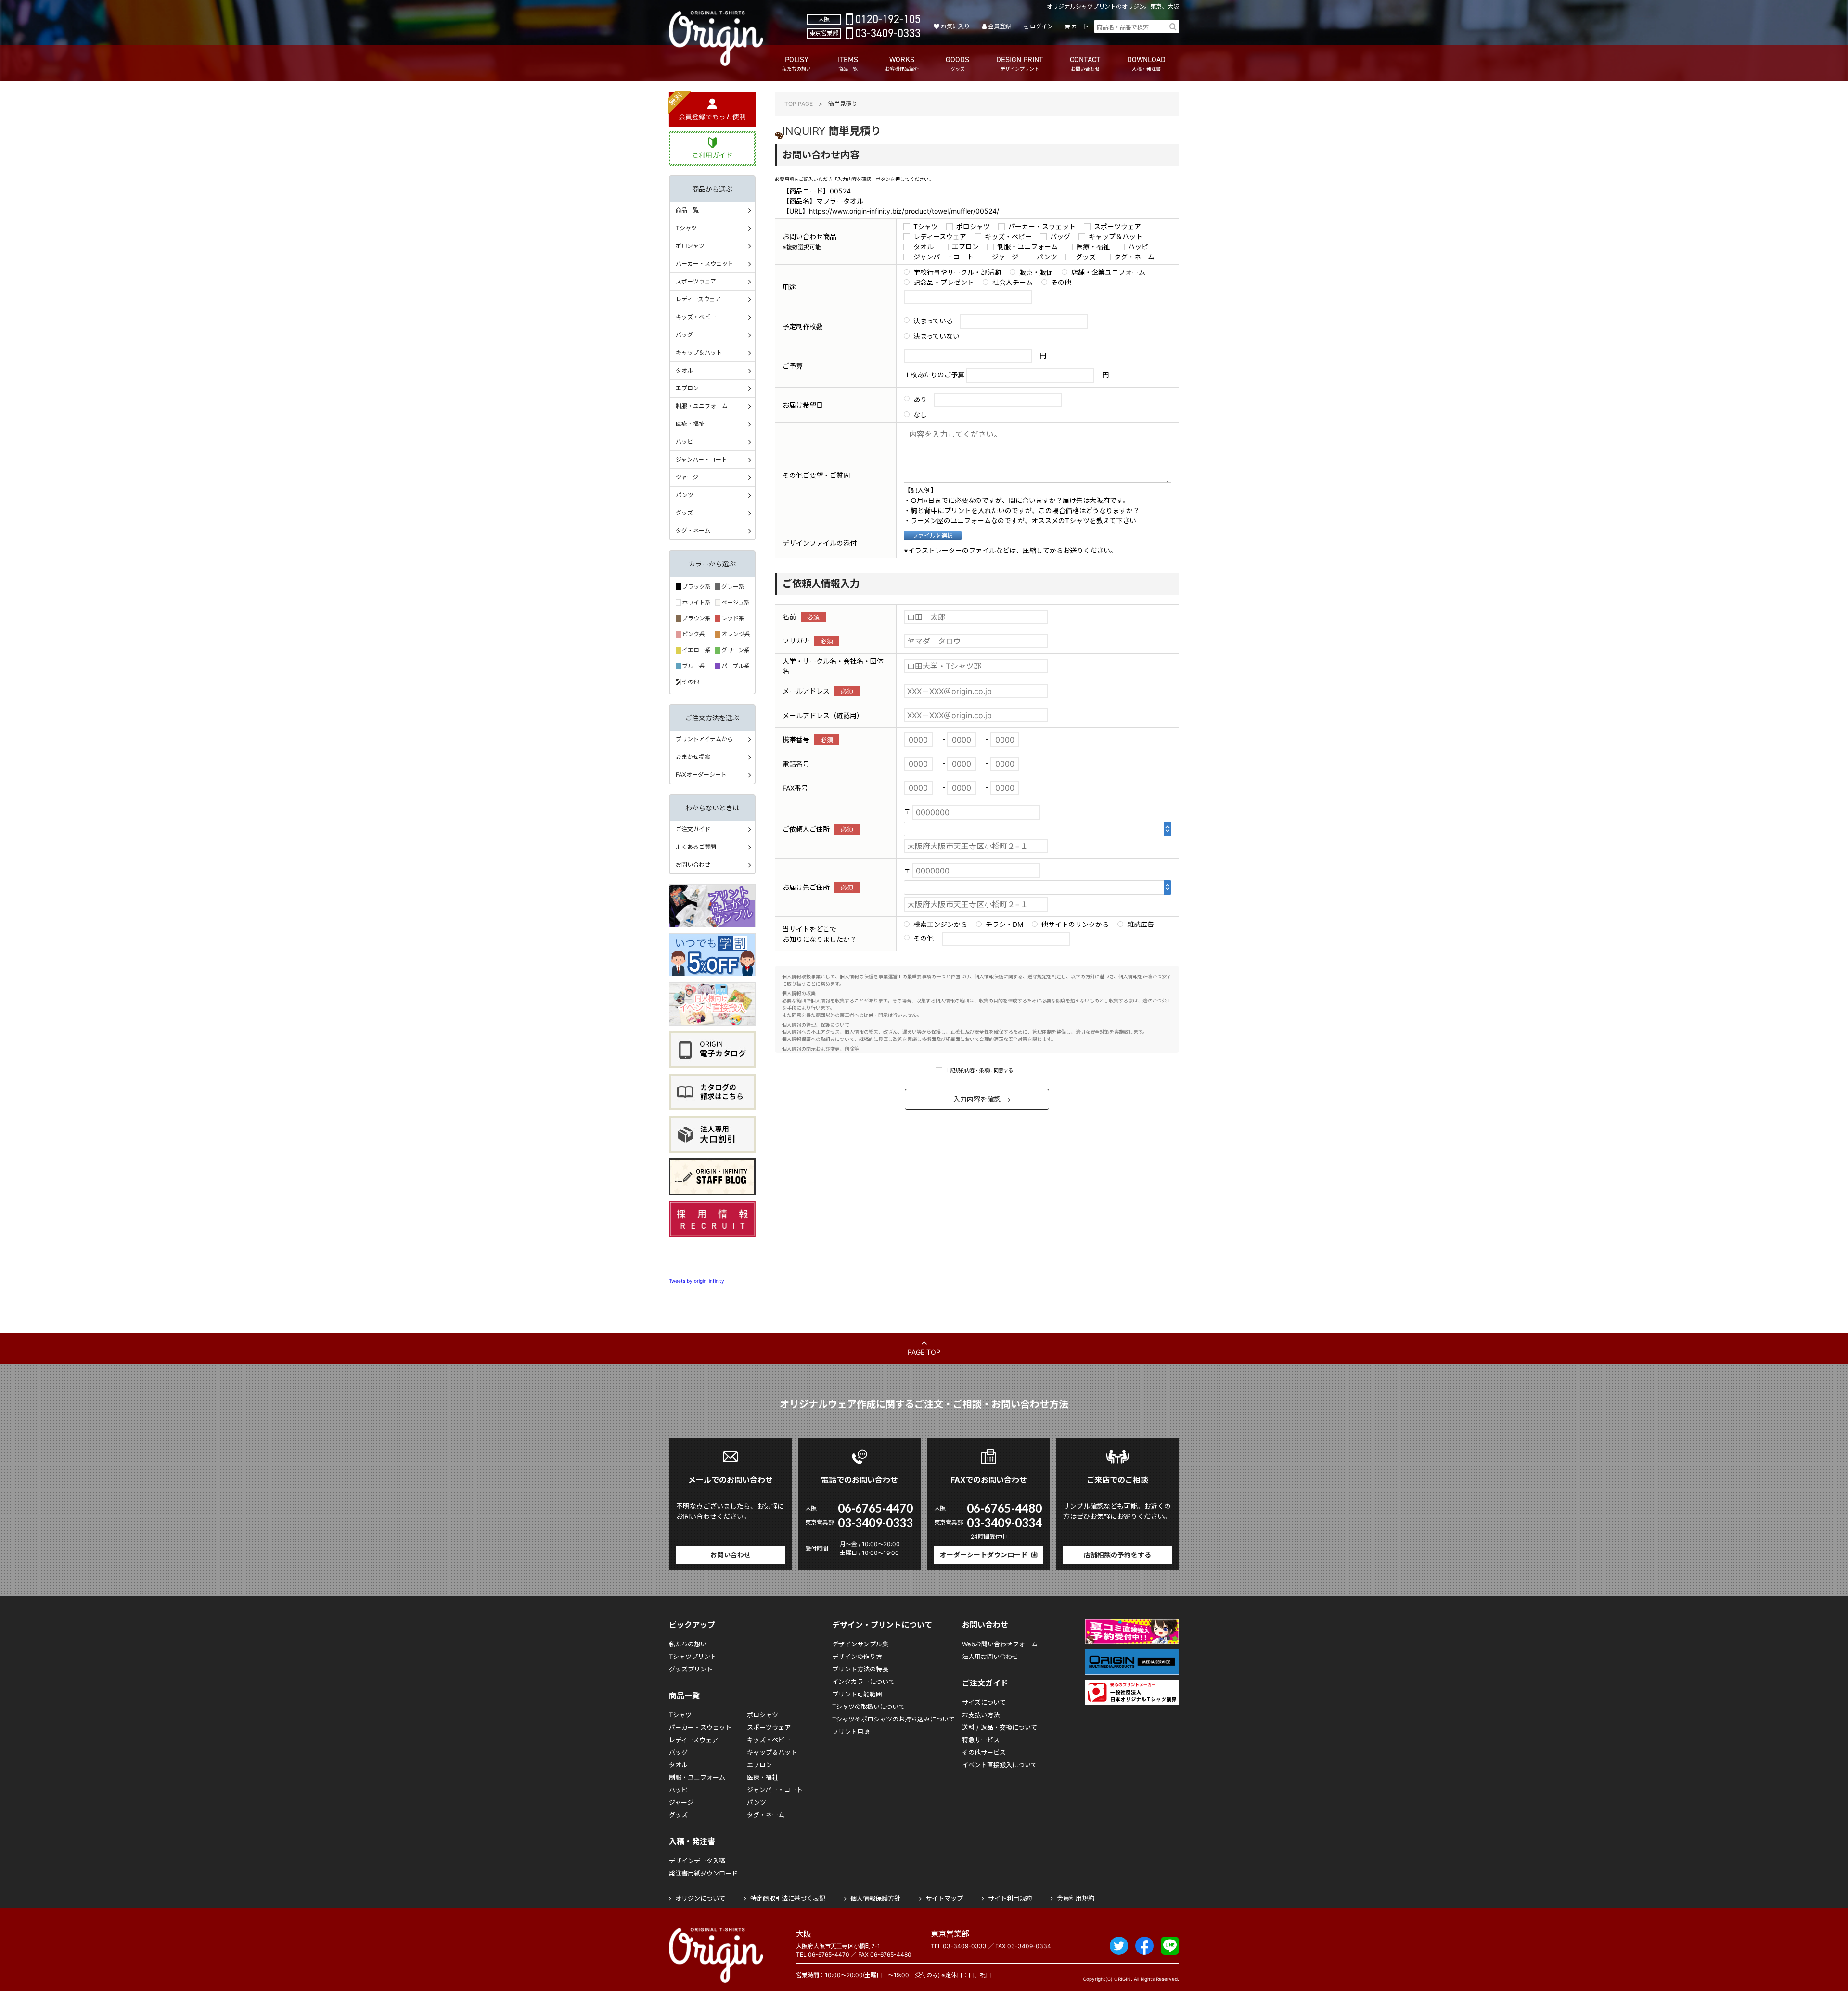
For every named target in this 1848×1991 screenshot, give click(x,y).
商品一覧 (687, 210)
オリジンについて (700, 1898)
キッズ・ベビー (1008, 237)
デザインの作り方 (857, 1657)
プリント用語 (851, 1732)
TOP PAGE (799, 104)
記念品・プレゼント (944, 282)
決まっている (933, 321)
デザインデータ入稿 (697, 1861)
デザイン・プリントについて (882, 1625)
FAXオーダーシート (701, 775)
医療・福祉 (1093, 247)
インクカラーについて (863, 1682)
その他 (1061, 282)
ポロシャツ (973, 226)
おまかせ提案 (693, 757)
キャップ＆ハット (1116, 237)
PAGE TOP (924, 1352)
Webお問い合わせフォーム (1000, 1644)
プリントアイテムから (704, 739)
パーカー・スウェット (1042, 226)
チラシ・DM (1004, 924)
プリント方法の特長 (860, 1669)
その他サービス (984, 1752)
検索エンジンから (940, 924)
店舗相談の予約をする (1117, 1555)
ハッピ (1138, 247)
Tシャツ (926, 226)
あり (920, 399)
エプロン (965, 247)
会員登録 (1000, 26)
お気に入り (955, 26)
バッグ (1060, 237)
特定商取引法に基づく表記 (788, 1898)
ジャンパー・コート (943, 257)
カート (1080, 26)
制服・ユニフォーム (1027, 247)
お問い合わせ (693, 865)
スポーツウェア (1117, 226)
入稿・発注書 (692, 1841)
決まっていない (937, 336)
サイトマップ (944, 1898)
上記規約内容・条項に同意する (979, 1070)
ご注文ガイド (693, 829)
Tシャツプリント (693, 1657)
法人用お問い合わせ (990, 1657)
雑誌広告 (1141, 924)
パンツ (1047, 257)
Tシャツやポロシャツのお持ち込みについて (893, 1719)
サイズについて (984, 1702)
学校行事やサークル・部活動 (957, 272)
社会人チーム (1013, 282)
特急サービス (981, 1740)
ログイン (1041, 26)
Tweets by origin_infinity (697, 1281)
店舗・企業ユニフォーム (1108, 272)
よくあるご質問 (696, 847)
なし (920, 415)
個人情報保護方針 (875, 1898)
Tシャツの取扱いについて (868, 1707)
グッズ (1086, 257)
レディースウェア (940, 237)
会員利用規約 (1076, 1898)
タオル (924, 247)
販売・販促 (1036, 272)
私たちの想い (688, 1644)
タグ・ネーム (1134, 257)
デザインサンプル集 (860, 1644)
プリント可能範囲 (857, 1694)
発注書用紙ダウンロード (703, 1873)
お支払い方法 (981, 1715)
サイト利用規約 (1010, 1898)
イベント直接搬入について (1000, 1765)
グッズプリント (691, 1669)
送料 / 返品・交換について (1000, 1727)
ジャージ (1005, 257)
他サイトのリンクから (1075, 924)
